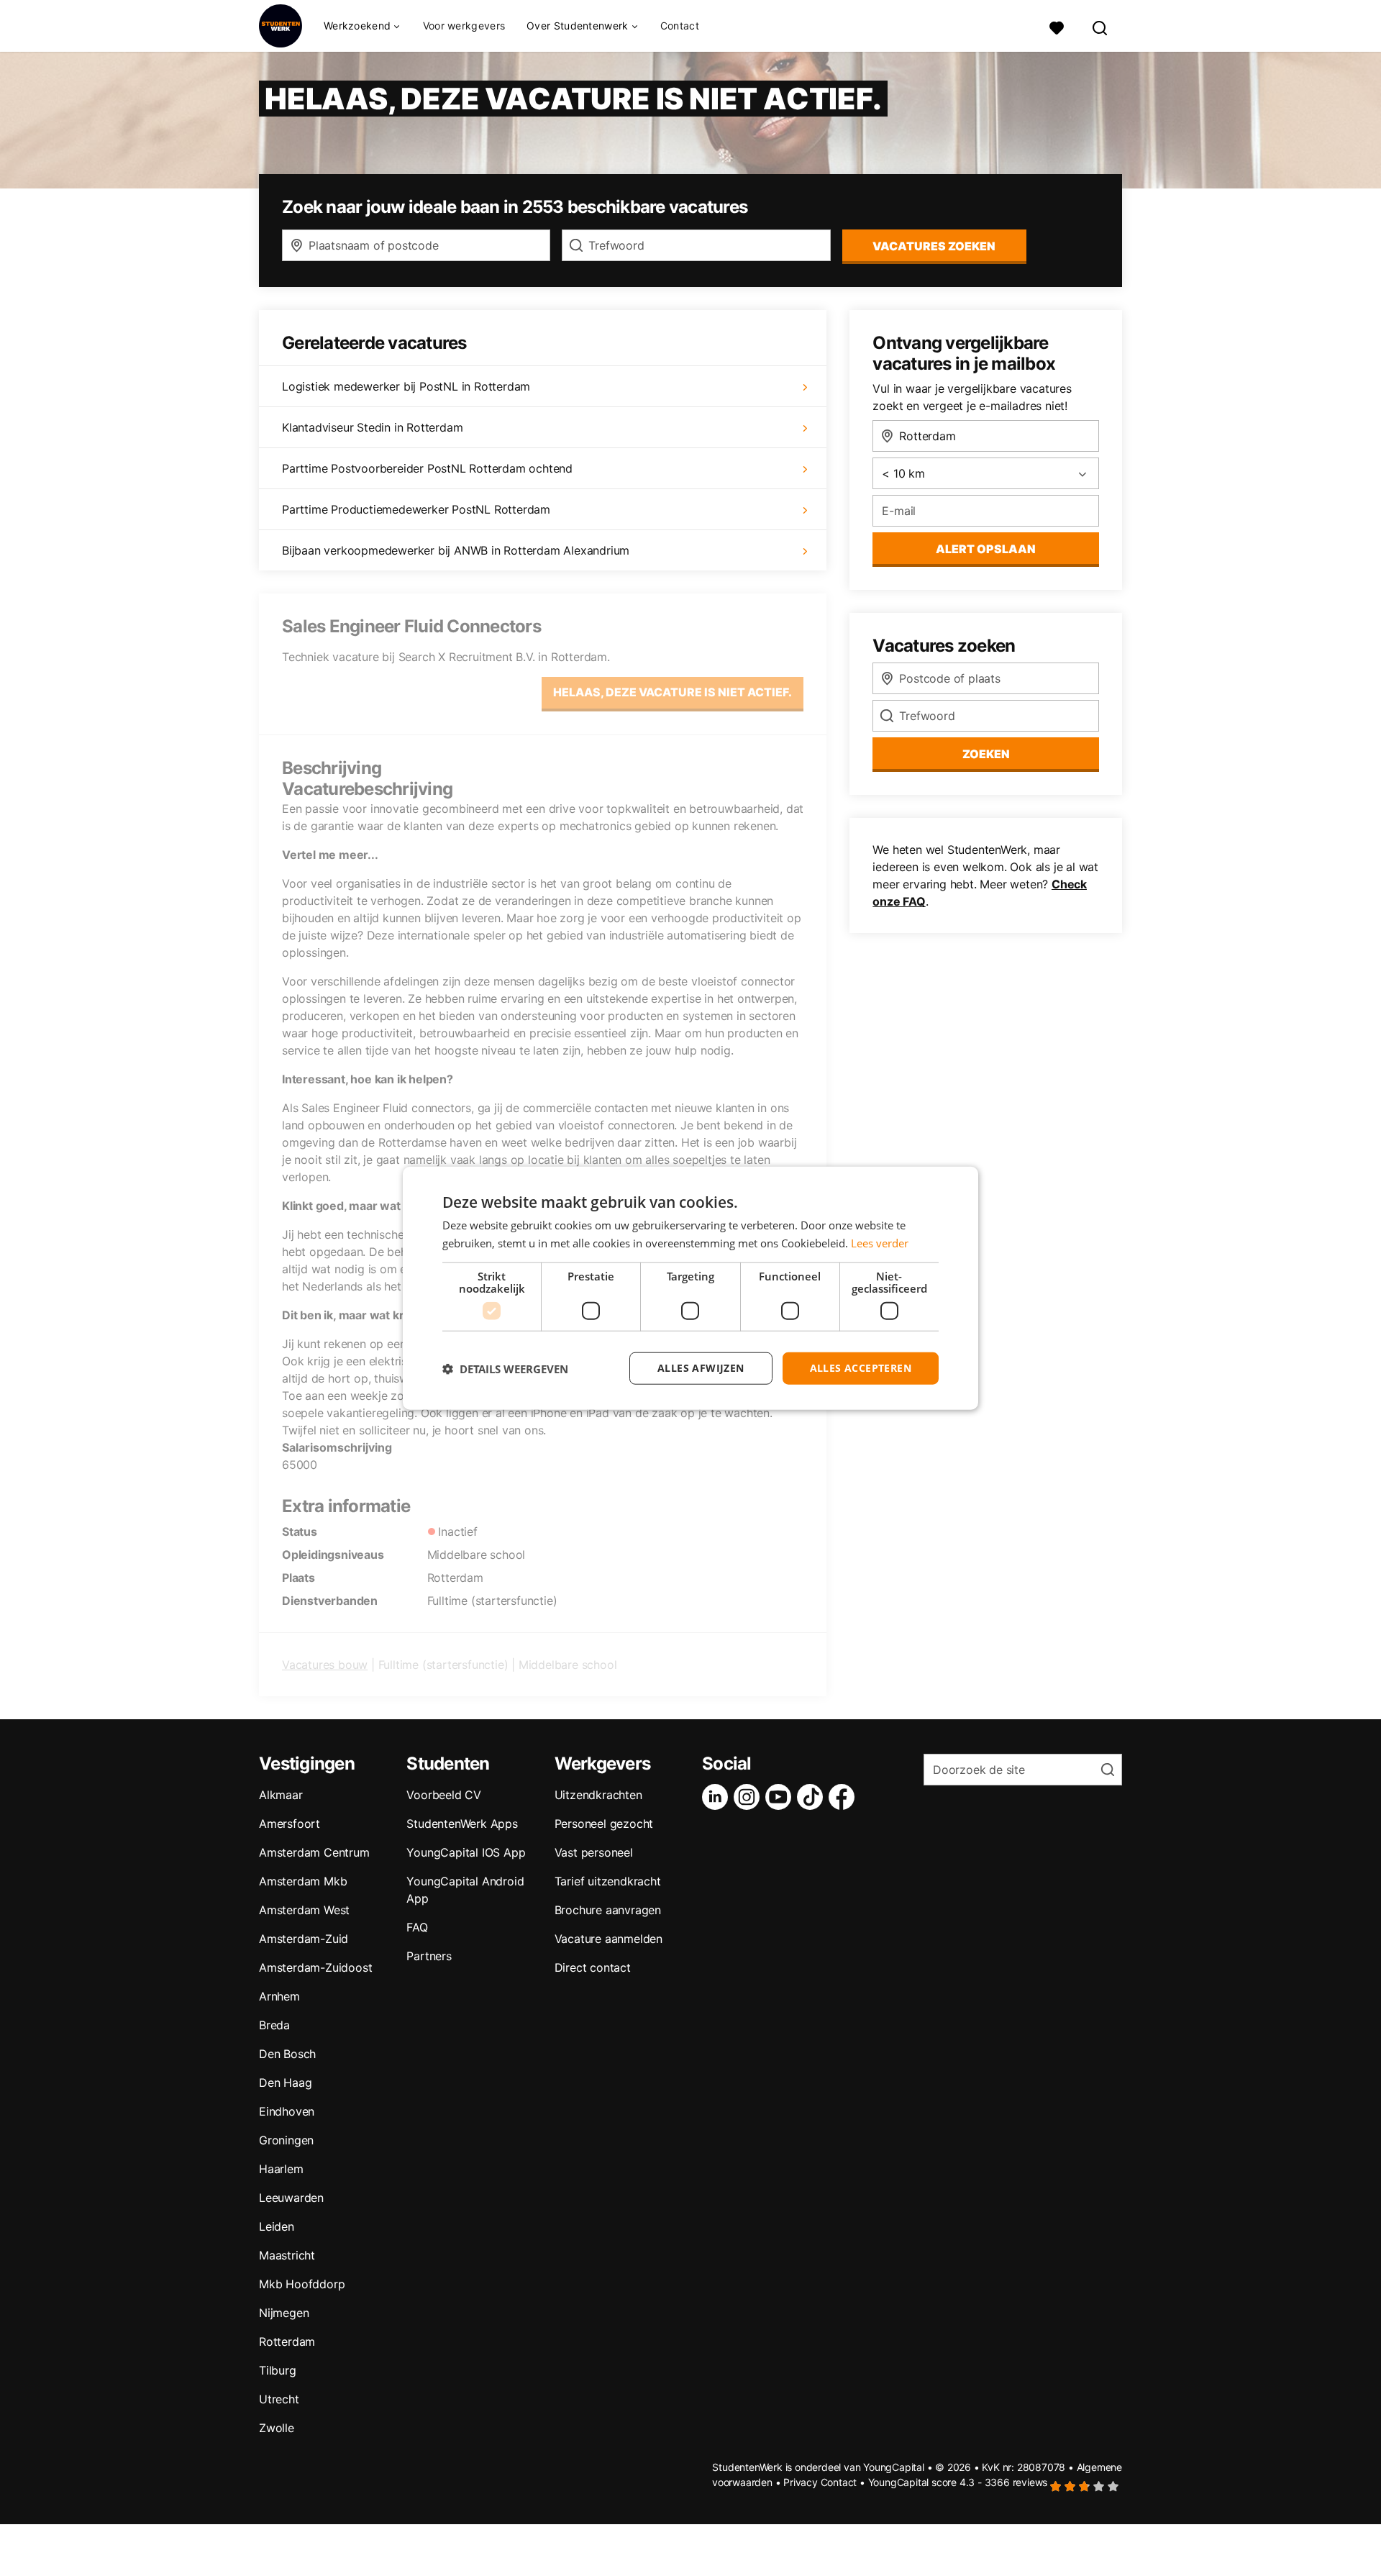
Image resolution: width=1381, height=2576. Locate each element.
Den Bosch (287, 2054)
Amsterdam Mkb (303, 1881)
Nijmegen (284, 2313)
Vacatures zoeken (934, 246)
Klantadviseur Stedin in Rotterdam (372, 427)
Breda (274, 2025)
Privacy (801, 2482)
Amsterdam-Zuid (304, 1939)
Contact (680, 26)
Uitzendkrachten (598, 1795)
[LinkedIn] (718, 1797)
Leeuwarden (291, 2198)
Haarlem (281, 2169)
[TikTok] (813, 1797)
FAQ (417, 1927)
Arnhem (279, 1996)
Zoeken (986, 754)
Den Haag (285, 2083)
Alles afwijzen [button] (701, 1368)
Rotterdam (287, 2341)
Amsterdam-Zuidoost (315, 1967)
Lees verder (880, 1242)
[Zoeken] (1100, 26)
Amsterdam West (304, 1910)
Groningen (286, 2140)
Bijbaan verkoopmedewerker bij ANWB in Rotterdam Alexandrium (456, 550)
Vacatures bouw (325, 1665)
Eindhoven (287, 2111)
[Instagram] (749, 1797)
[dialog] (690, 1288)
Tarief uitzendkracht (608, 1881)
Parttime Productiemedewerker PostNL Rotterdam (416, 509)
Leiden (277, 2226)
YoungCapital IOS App (466, 1852)
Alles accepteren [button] (861, 1368)
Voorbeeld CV (444, 1795)
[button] (505, 1368)
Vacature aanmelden (609, 1939)
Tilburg (278, 2370)
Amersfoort (290, 1824)
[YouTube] (781, 1797)
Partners (429, 1956)
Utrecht (279, 2399)
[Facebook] (844, 1797)
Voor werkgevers (464, 26)
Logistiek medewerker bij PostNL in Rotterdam (406, 386)
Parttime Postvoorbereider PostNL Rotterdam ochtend (427, 468)
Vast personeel (594, 1852)
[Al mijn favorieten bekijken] (1057, 26)
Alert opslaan (986, 549)
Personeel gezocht (604, 1824)
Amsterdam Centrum (314, 1852)
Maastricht (287, 2255)
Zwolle (277, 2428)
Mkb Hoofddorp (302, 2284)
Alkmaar (281, 1795)
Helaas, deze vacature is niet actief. (673, 692)
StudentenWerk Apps (462, 1824)
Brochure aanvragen (608, 1910)
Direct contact (593, 1967)
